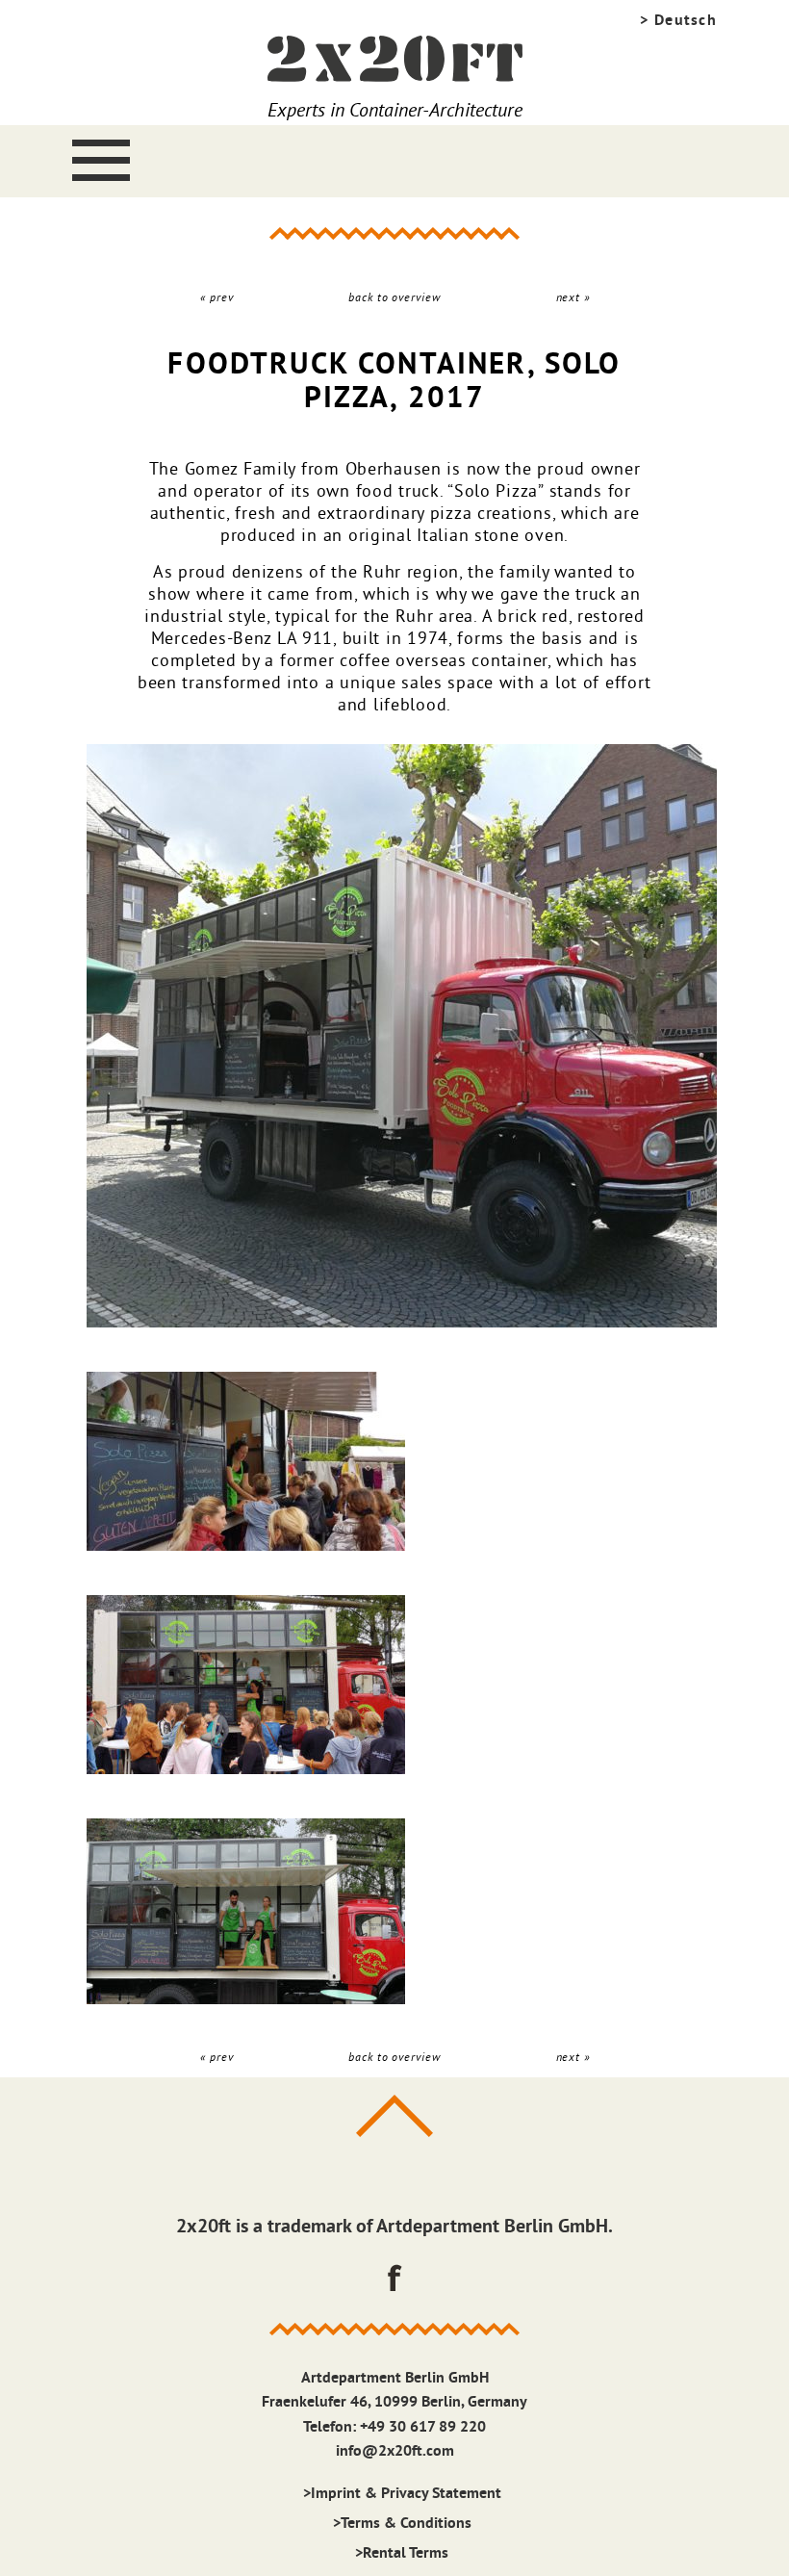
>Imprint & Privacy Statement (402, 2493)
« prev (217, 297)
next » (573, 297)
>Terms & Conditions (402, 2523)
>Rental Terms (402, 2552)
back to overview (394, 297)
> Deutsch (678, 20)
